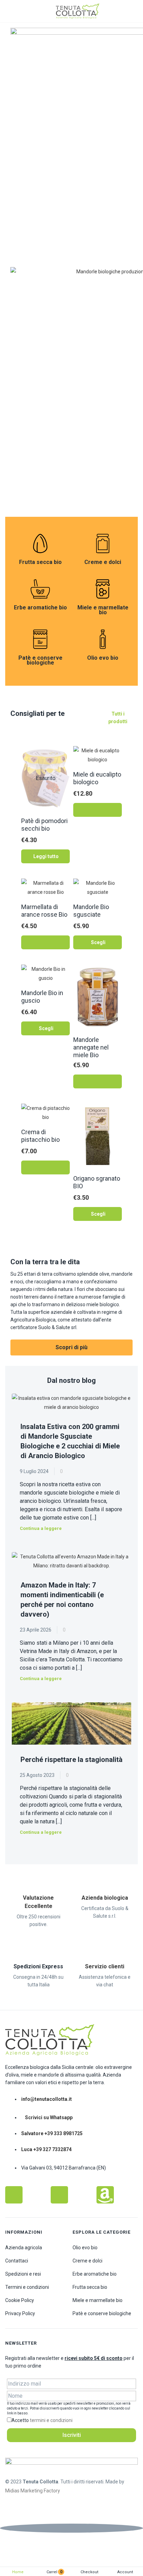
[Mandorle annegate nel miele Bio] (98, 996)
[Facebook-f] (14, 2195)
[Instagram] (59, 2195)
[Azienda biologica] (105, 1877)
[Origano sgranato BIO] (98, 1136)
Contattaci (17, 2261)
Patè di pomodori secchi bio (44, 825)
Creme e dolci (103, 562)
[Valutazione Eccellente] (39, 1877)
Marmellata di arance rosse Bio (44, 911)
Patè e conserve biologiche (40, 660)
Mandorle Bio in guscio (42, 997)
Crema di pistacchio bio (40, 1136)
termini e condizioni (51, 2420)
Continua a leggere (41, 1528)
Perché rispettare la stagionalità (71, 1760)
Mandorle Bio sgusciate (91, 911)
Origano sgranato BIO (97, 1182)
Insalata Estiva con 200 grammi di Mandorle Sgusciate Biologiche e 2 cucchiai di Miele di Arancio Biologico (70, 1441)
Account (125, 2572)
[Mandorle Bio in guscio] (45, 973)
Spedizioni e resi (23, 2274)
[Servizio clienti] (105, 1946)
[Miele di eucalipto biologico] (98, 755)
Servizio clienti (105, 1966)
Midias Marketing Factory (33, 2491)
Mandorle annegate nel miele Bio (91, 1047)
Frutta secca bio (40, 562)
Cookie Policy (20, 2300)
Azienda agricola (24, 2248)
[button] (98, 810)
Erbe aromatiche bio (40, 608)
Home (18, 2572)
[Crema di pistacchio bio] (45, 1112)
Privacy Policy (20, 2313)
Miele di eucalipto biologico (97, 778)
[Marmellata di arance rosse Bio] (45, 887)
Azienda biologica (105, 1898)
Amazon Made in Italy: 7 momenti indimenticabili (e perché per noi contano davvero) (62, 1600)
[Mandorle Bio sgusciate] (98, 887)
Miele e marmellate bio (103, 610)
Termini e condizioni (27, 2287)
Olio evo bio (103, 658)
